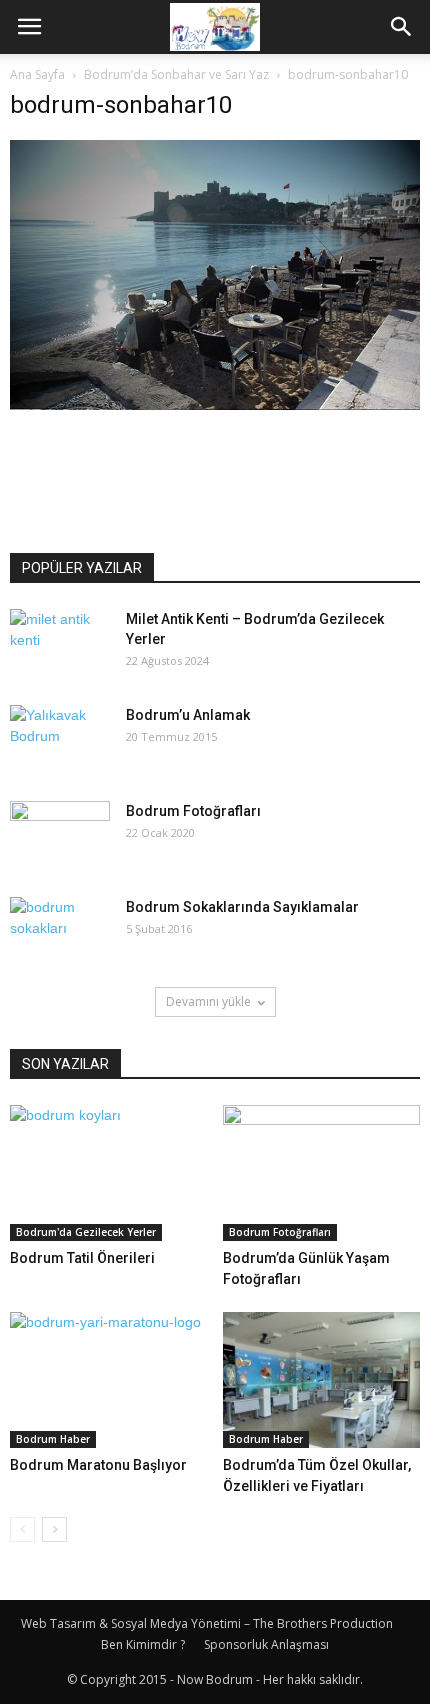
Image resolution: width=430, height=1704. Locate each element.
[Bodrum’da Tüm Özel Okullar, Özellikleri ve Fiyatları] (322, 1380)
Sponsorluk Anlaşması (266, 1644)
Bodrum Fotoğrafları (193, 811)
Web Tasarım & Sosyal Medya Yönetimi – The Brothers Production (207, 1623)
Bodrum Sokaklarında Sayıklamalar (242, 907)
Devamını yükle (208, 1001)
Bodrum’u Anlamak (188, 715)
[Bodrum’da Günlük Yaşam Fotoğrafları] (322, 1173)
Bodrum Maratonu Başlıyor (98, 1465)
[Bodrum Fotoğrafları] (60, 836)
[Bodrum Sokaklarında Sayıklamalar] (60, 932)
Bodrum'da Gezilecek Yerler (86, 1232)
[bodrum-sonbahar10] (215, 405)
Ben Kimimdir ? (143, 1644)
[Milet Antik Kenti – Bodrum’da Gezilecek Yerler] (60, 644)
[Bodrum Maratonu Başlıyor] (109, 1380)
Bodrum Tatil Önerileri (82, 1258)
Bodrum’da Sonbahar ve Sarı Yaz (176, 74)
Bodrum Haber (53, 1439)
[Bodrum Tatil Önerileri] (109, 1173)
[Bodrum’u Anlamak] (60, 740)
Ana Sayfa (37, 74)
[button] (402, 27)
